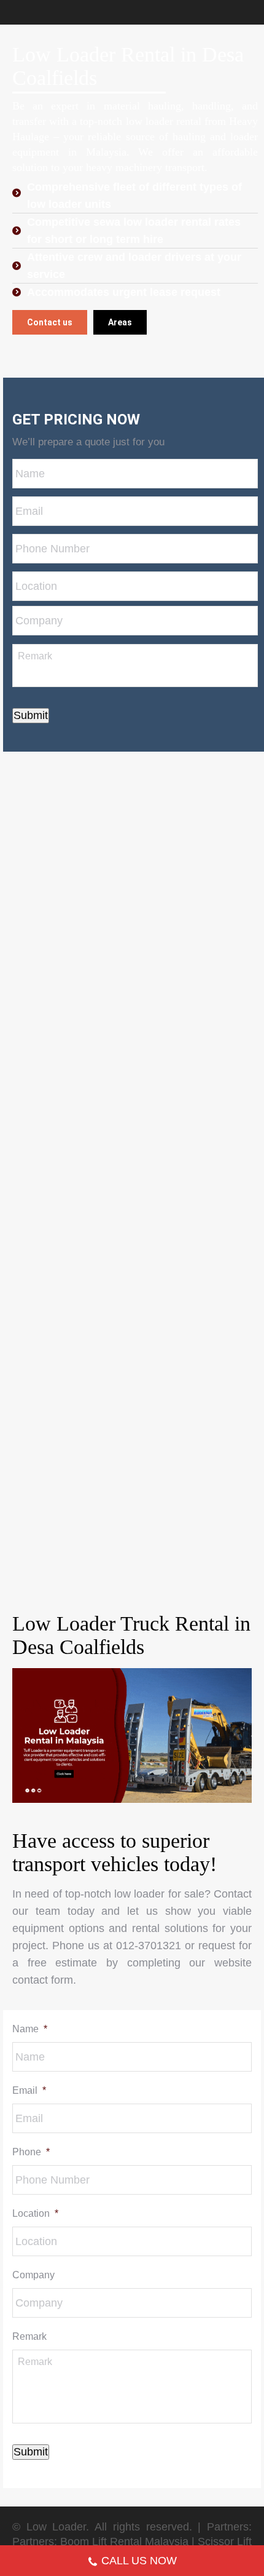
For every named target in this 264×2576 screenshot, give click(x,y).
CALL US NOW (139, 2561)
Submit (31, 715)
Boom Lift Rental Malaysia (124, 2542)
